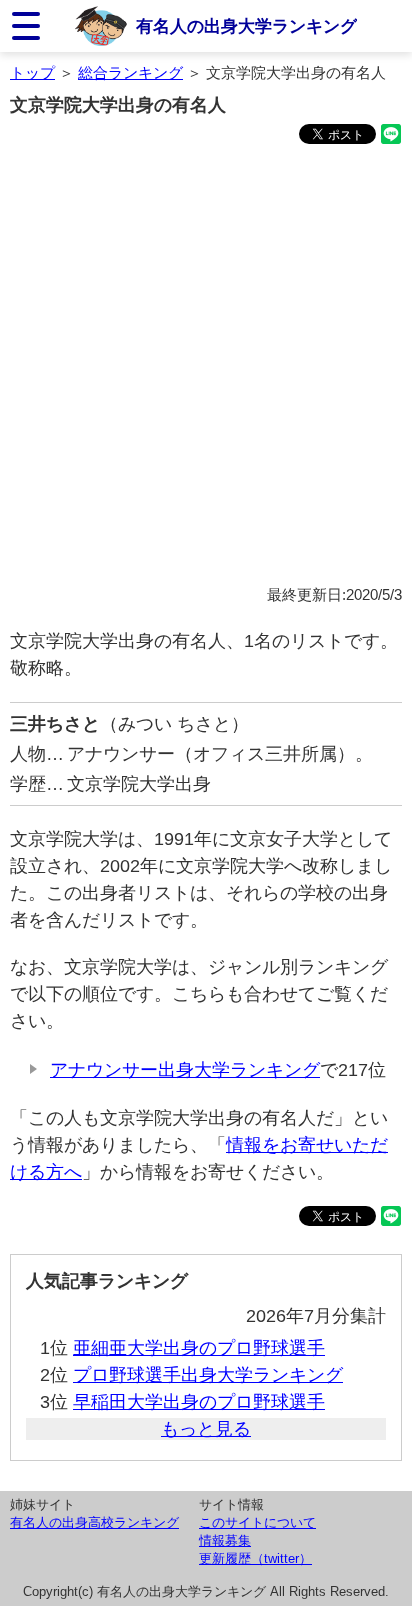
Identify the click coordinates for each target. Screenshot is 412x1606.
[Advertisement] (206, 368)
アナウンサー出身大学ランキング (185, 1070)
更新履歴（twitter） (255, 1558)
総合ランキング (130, 72)
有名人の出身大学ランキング (246, 26)
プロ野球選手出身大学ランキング (208, 1375)
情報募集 (225, 1540)
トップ (32, 72)
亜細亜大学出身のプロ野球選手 (199, 1348)
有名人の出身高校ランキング (94, 1522)
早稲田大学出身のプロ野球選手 (199, 1402)
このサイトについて (257, 1522)
